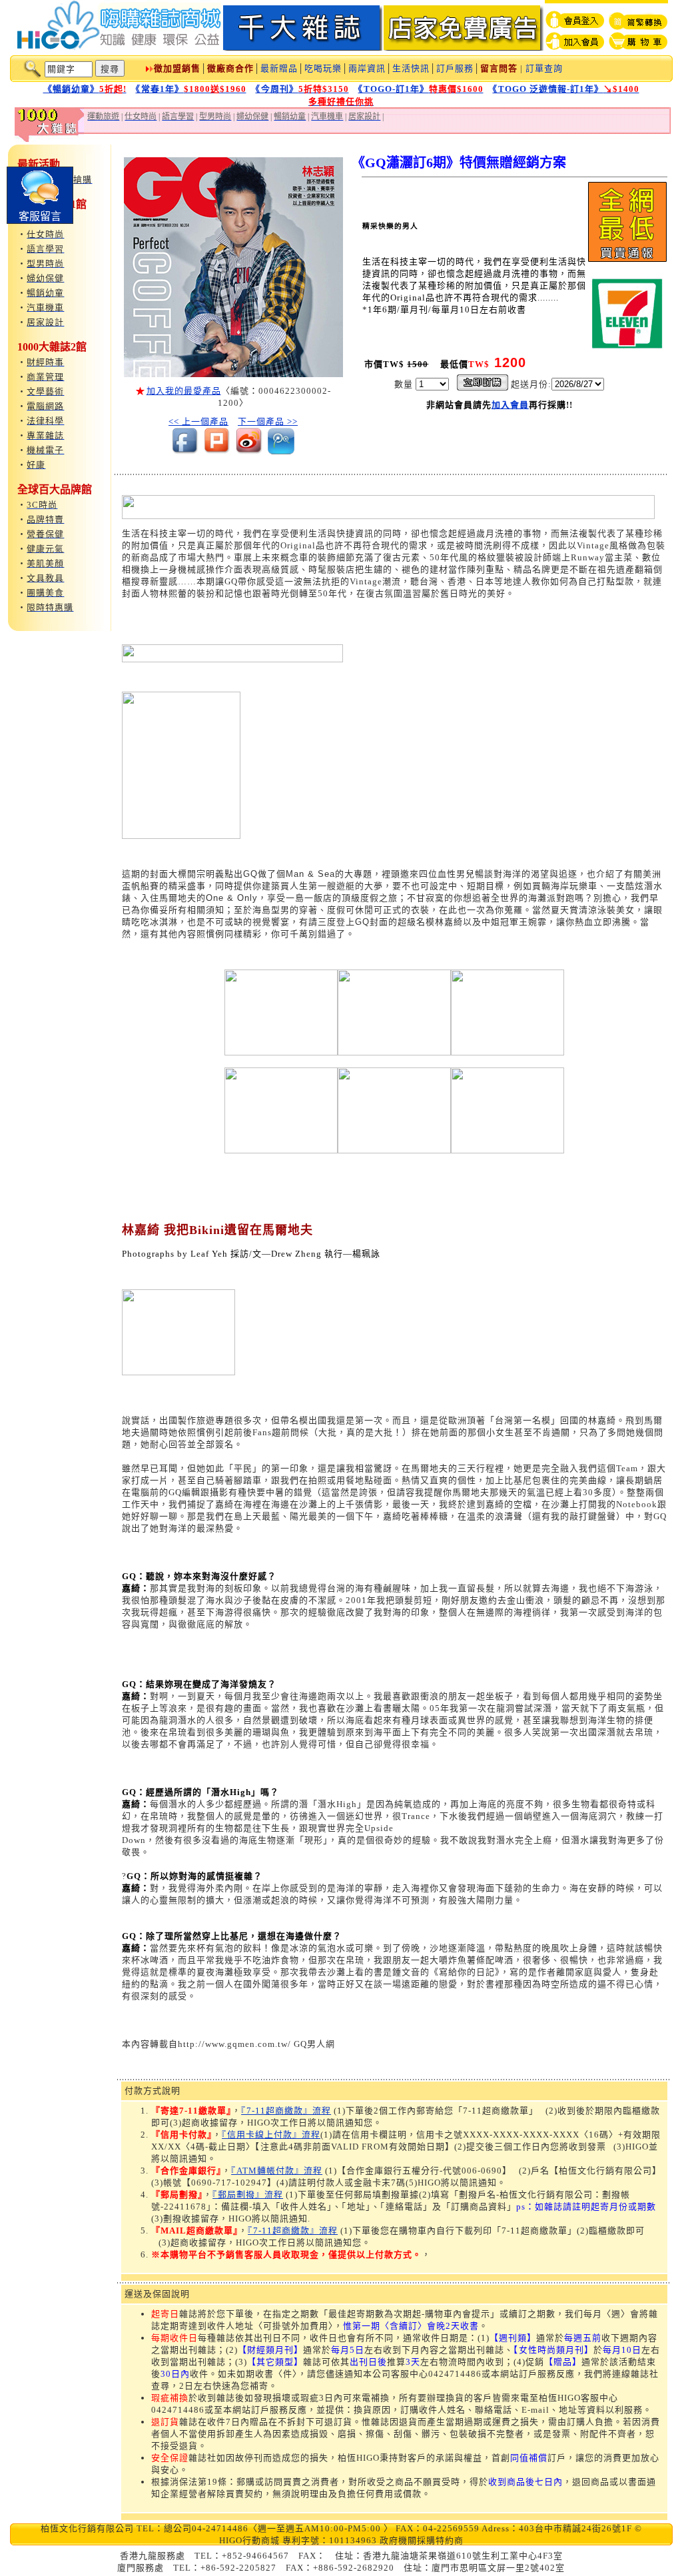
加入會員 (510, 405)
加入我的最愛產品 (184, 391)
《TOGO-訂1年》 (421, 89)
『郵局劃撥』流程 (248, 2195)
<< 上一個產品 (198, 421)
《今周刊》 (302, 89)
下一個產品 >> (268, 421)
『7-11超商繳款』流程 (286, 2111)
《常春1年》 (191, 89)
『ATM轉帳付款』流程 (277, 2171)
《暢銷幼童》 (85, 89)
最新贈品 (279, 68)
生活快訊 (411, 68)
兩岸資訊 (367, 68)
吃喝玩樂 (323, 68)
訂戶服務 (455, 68)
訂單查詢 (544, 68)
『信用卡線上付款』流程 (271, 2135)
